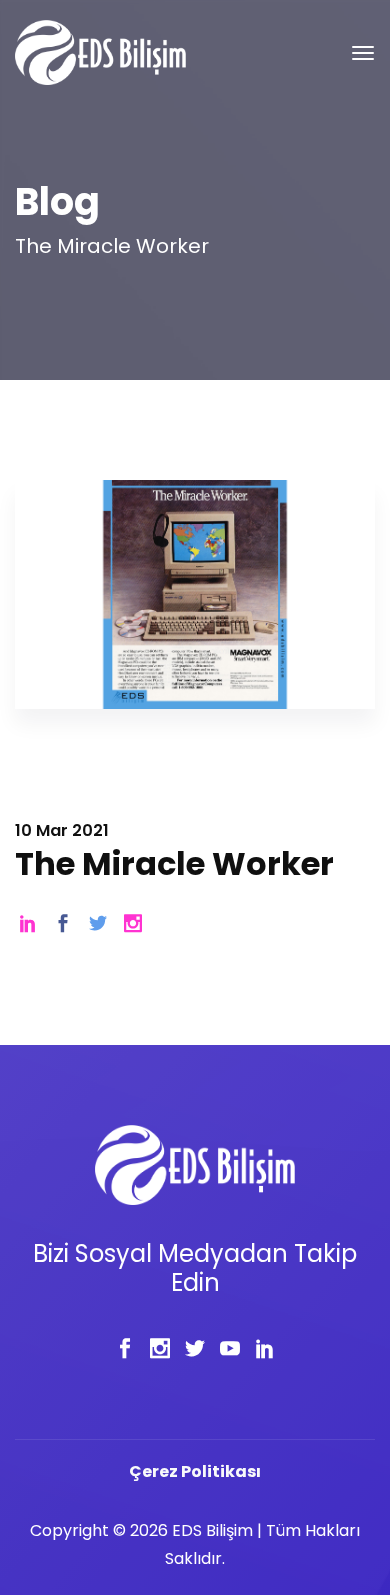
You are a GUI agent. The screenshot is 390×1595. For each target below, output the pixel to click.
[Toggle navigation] (363, 53)
